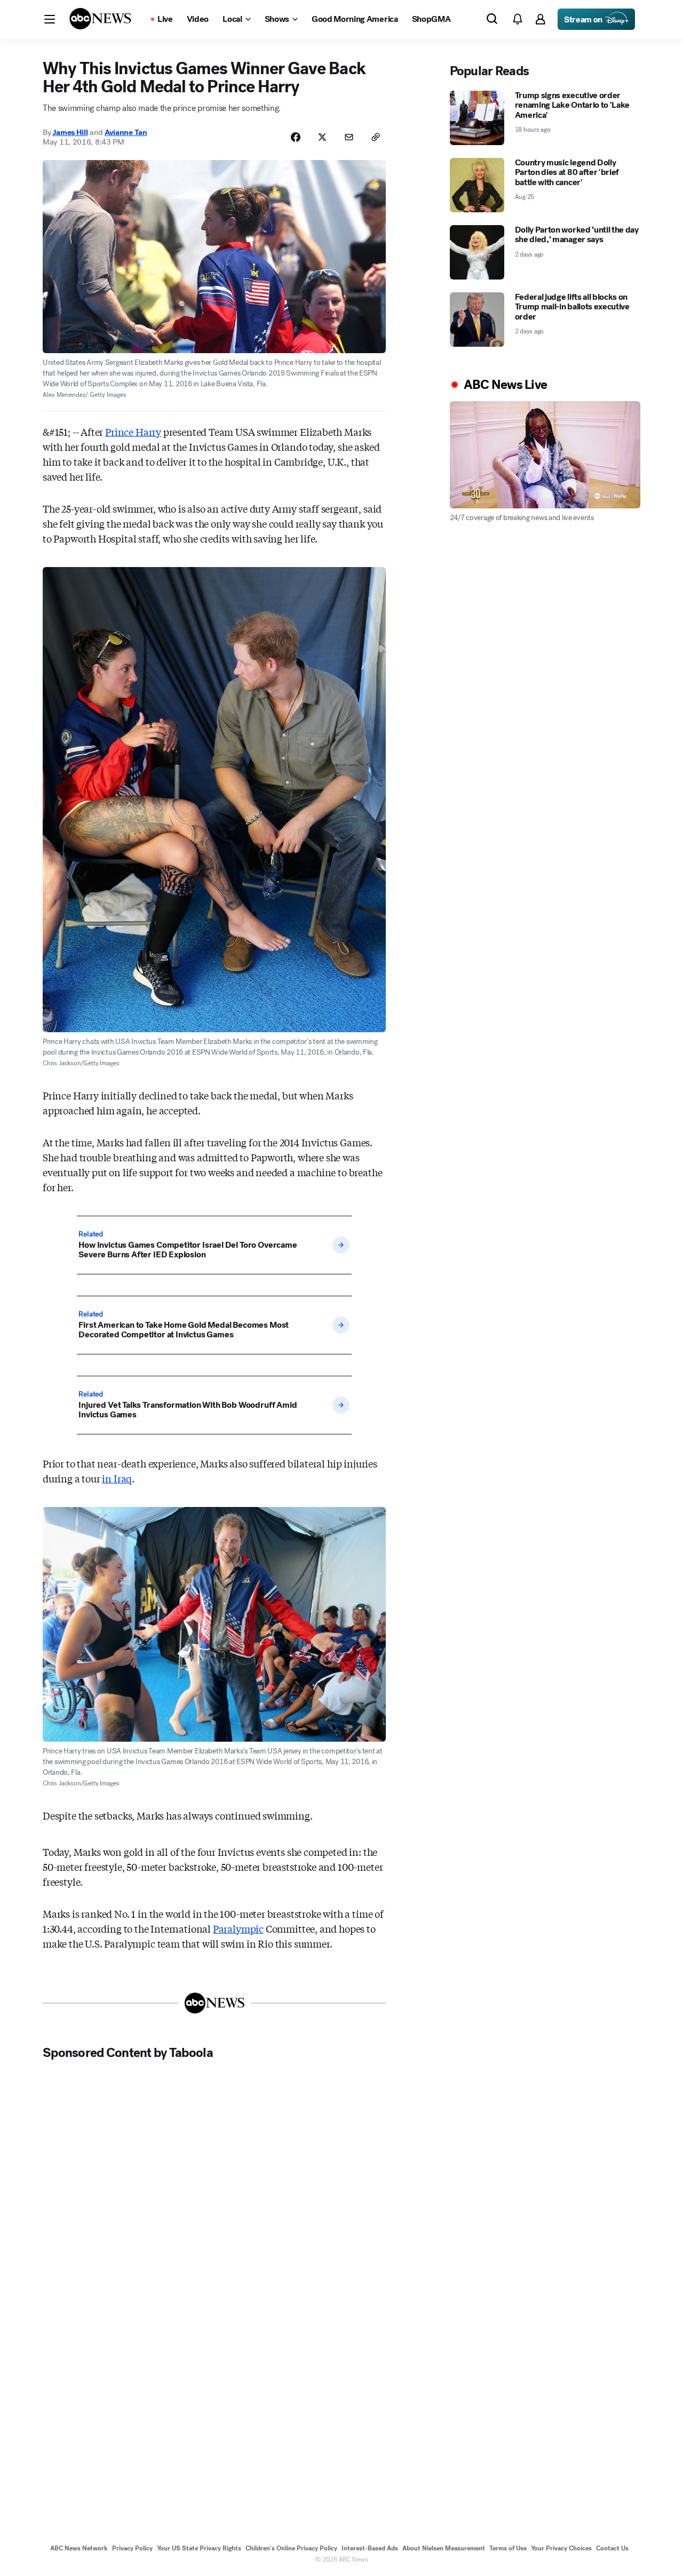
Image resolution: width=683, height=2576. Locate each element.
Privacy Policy (132, 2548)
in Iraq (117, 1478)
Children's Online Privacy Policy (291, 2548)
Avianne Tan (126, 132)
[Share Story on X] (322, 137)
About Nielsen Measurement (444, 2548)
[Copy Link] (376, 137)
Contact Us (612, 2548)
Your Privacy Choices (561, 2548)
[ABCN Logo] (100, 19)
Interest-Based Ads (370, 2548)
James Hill (70, 132)
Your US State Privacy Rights (199, 2548)
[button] (50, 19)
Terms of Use (508, 2548)
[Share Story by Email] (349, 137)
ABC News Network (79, 2548)
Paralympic (238, 1928)
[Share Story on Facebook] (296, 137)
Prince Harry (133, 432)
